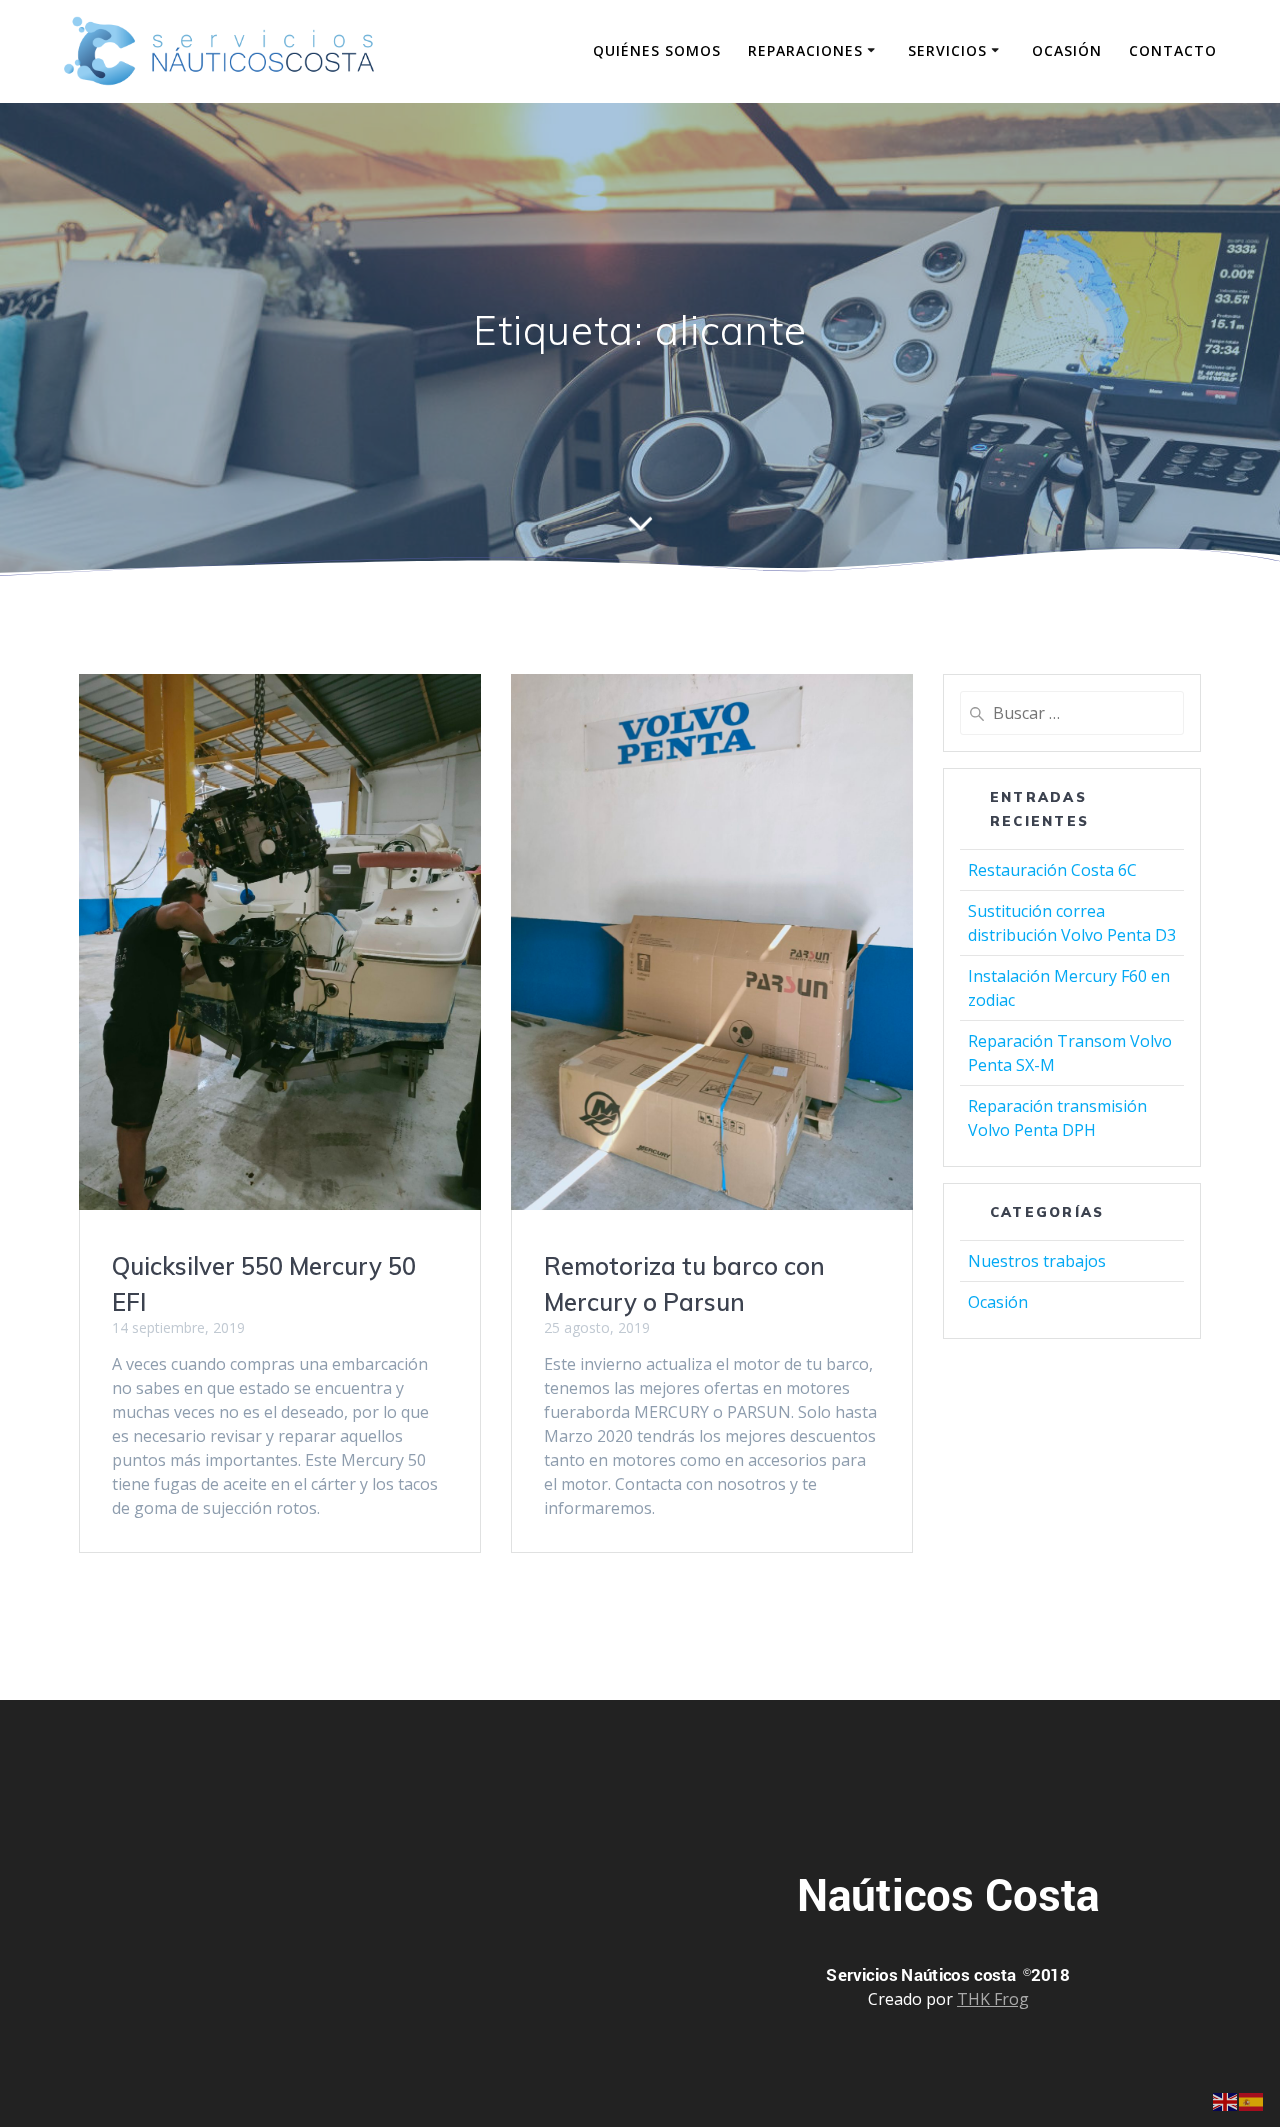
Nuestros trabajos (1037, 1261)
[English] (1226, 2100)
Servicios (947, 50)
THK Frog (993, 1999)
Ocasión (1067, 50)
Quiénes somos (657, 50)
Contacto (1173, 50)
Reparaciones (805, 50)
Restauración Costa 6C (1052, 870)
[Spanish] (1252, 2100)
